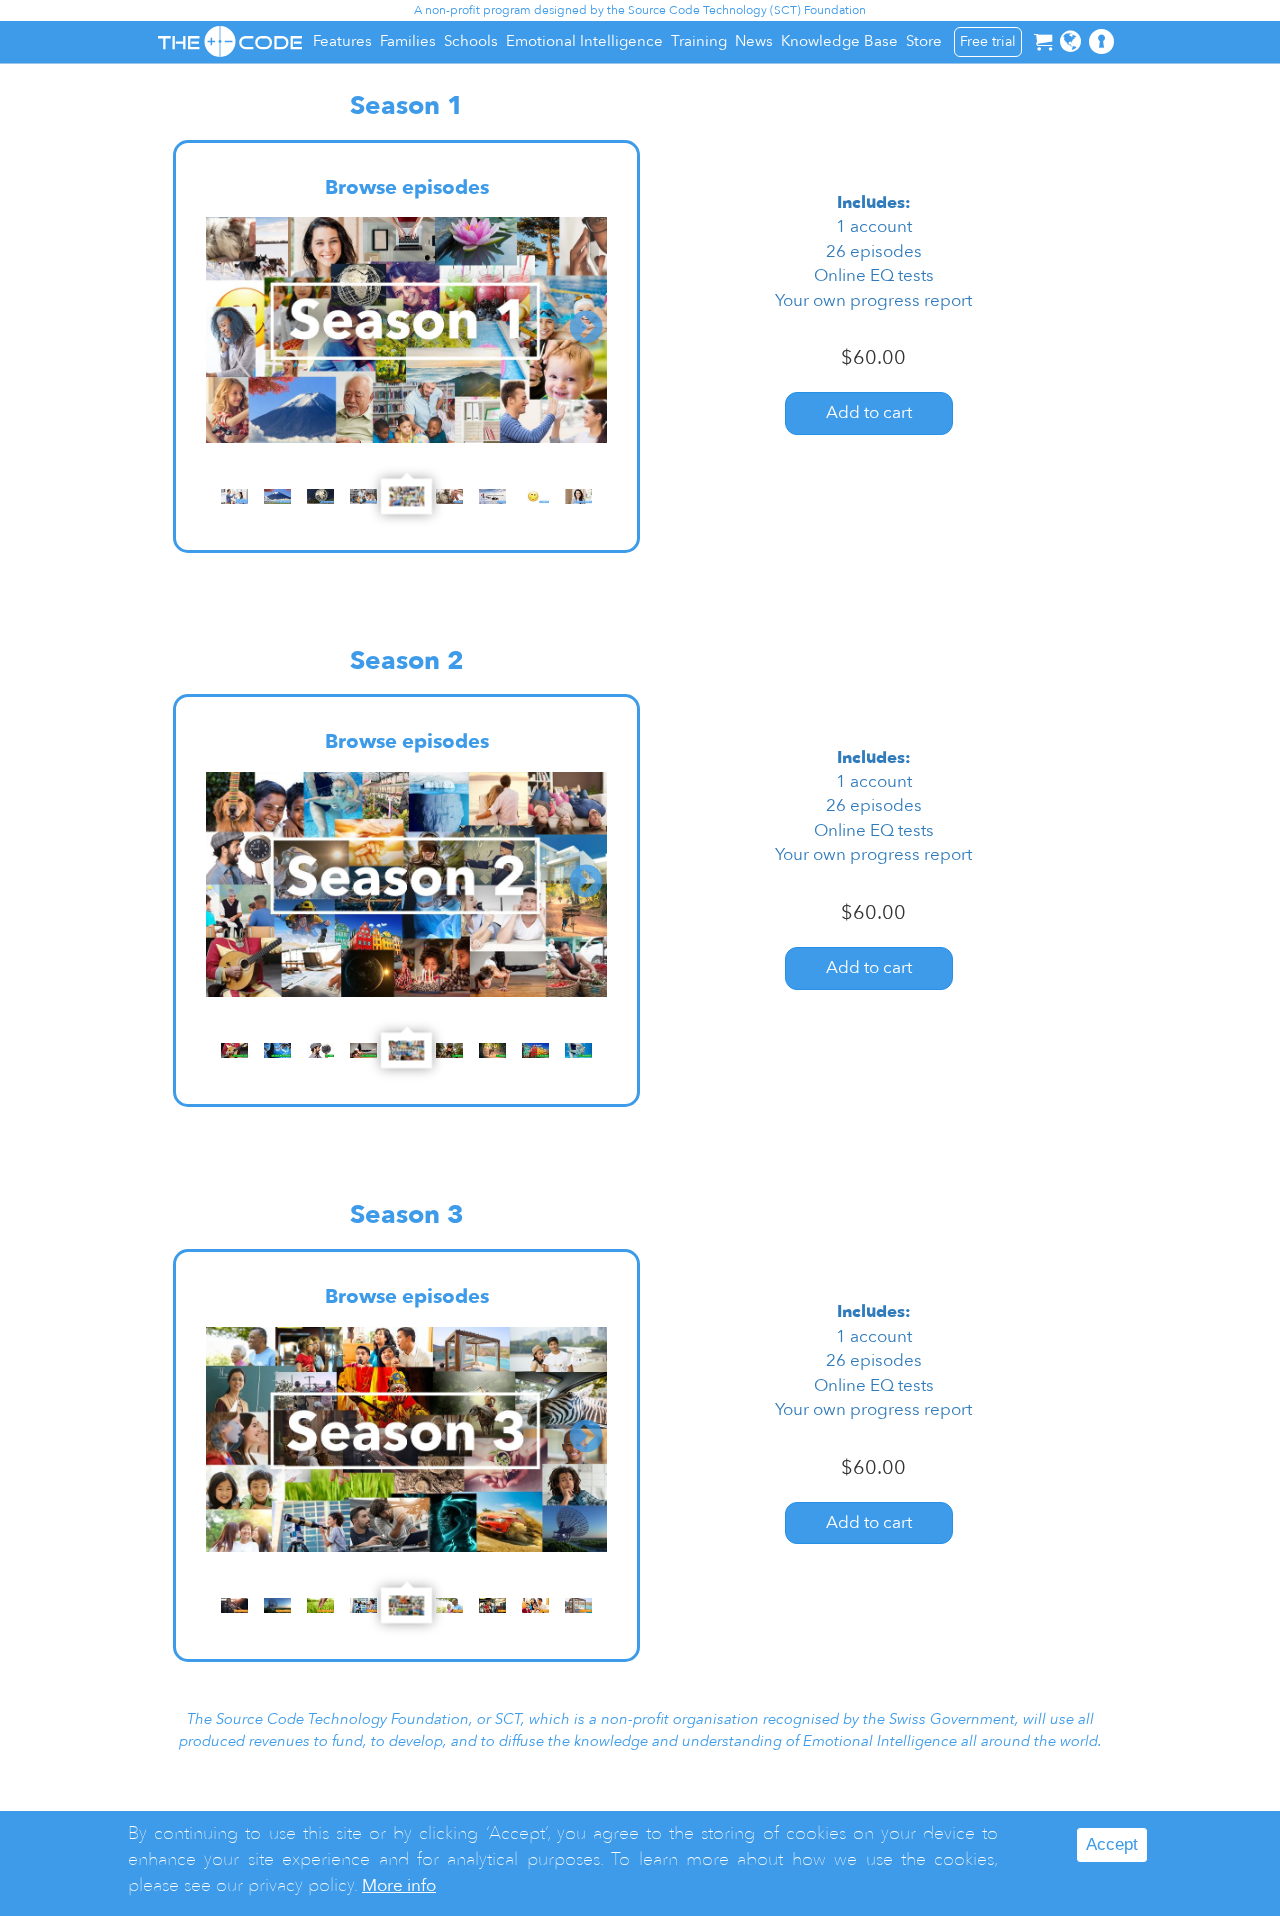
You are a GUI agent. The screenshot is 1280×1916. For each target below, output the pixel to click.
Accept (1112, 1844)
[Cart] (1043, 41)
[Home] (230, 41)
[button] (1070, 41)
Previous (227, 329)
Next (586, 329)
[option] (406, 330)
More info (399, 1885)
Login (1116, 51)
